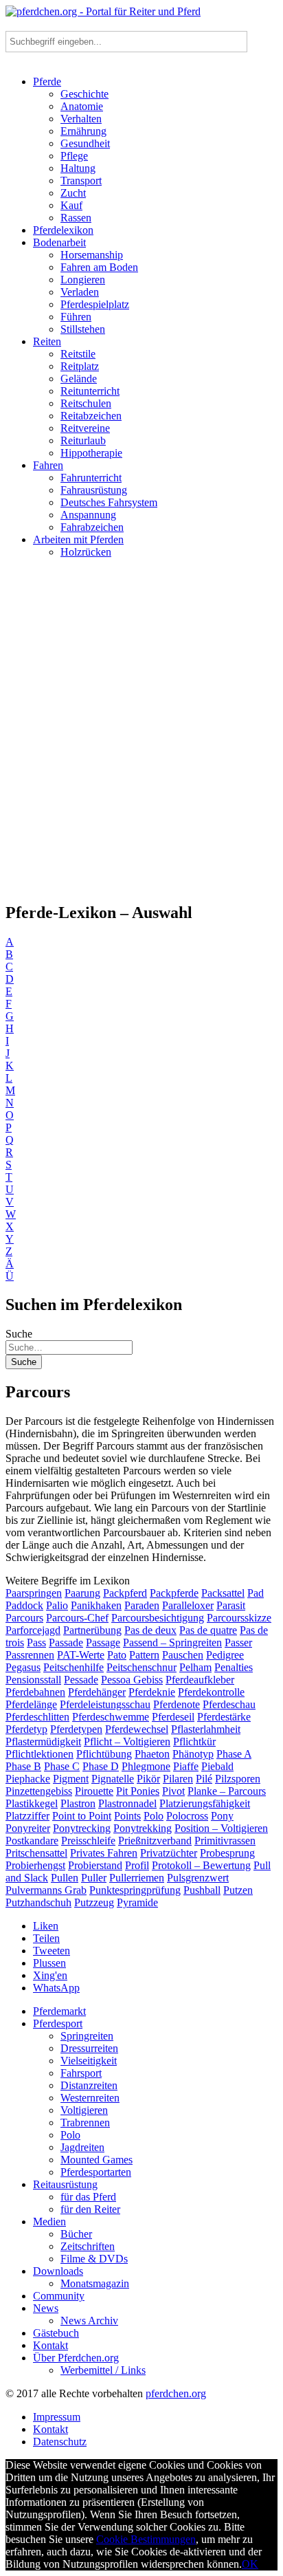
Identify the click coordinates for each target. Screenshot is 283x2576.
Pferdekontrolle (211, 1692)
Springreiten (87, 2036)
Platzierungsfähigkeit (205, 1803)
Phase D (101, 1766)
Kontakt (50, 2345)
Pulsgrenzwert (198, 1878)
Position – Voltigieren (221, 1828)
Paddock (24, 1605)
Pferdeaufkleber (200, 1680)
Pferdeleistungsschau (105, 1704)
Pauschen (183, 1655)
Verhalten (81, 119)
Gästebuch (56, 2333)
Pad (256, 1593)
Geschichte (84, 94)
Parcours (24, 1618)
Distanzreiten (89, 2085)
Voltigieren (84, 2110)
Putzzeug (94, 1902)
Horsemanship (92, 255)
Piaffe (186, 1766)
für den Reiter (90, 2209)
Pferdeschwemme (111, 1717)
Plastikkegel (32, 1803)
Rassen (76, 218)
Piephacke (28, 1779)
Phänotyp (193, 1754)
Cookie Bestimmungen (146, 2539)
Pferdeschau (229, 1704)
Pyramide (137, 1902)
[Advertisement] (141, 736)
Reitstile (78, 354)
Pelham (195, 1667)
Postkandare (32, 1841)
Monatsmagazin (95, 2283)
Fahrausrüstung (94, 490)
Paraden (142, 1605)
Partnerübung (92, 1630)
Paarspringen (34, 1593)
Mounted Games (97, 2160)
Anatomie (82, 106)
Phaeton (152, 1754)
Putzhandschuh (38, 1902)
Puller (94, 1878)
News (46, 2308)
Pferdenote (177, 1704)
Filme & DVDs (94, 2259)
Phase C (62, 1766)
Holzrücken (86, 552)
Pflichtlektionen (39, 1754)
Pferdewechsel (137, 1729)
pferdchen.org (176, 2393)
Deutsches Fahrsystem (109, 502)
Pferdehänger (97, 1692)
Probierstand (95, 1865)
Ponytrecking (82, 1828)
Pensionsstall (33, 1680)
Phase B (23, 1766)
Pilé (204, 1779)
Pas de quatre (208, 1630)
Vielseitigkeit (89, 2061)
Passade (66, 1642)
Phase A (234, 1754)
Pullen (65, 1878)
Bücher (76, 2234)
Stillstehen (83, 329)
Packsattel (223, 1593)
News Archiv (89, 2321)
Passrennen (30, 1655)
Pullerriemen (137, 1878)
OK (250, 2564)
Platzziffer (27, 1816)
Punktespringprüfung (135, 1890)
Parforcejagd (33, 1630)
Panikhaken (96, 1605)
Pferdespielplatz (95, 304)
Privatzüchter (169, 1853)
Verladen (80, 292)
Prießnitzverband (155, 1841)
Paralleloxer (188, 1605)
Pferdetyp (26, 1729)
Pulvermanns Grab (46, 1890)
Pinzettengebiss (39, 1791)
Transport (81, 181)
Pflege (74, 156)
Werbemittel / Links (103, 2370)
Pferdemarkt (59, 2011)
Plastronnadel (127, 1803)
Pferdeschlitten (37, 1717)
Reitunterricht (90, 391)
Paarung (82, 1593)
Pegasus (23, 1667)
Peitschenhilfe (73, 1667)
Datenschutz (60, 2442)
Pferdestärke (224, 1717)
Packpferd (125, 1593)
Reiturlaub (83, 440)
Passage (103, 1642)
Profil (137, 1865)
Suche (19, 1334)
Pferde (47, 81)
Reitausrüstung (65, 2184)
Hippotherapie (91, 453)
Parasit (231, 1605)
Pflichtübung (104, 1754)
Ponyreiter (28, 1828)
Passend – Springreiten (172, 1642)
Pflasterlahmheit (206, 1729)
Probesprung (227, 1853)
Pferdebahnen (35, 1692)
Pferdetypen (76, 1729)
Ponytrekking (143, 1828)
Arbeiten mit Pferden (78, 539)
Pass (36, 1642)
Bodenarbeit (59, 242)
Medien (49, 2222)
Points (127, 1816)
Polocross (187, 1816)
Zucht (73, 193)
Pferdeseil (173, 1717)
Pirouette (94, 1791)
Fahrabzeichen (92, 527)
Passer (238, 1642)
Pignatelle (113, 1779)
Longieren (83, 280)
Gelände (79, 379)
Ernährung (83, 131)
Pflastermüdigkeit (43, 1742)
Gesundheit (85, 143)
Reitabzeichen (91, 416)
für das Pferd (88, 2197)
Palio (57, 1605)
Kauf (71, 205)
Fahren (48, 465)
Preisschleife (88, 1841)
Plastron (78, 1803)
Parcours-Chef (77, 1618)
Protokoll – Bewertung (201, 1865)
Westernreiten (90, 2098)
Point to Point (82, 1816)
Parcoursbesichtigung (158, 1618)
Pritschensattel (36, 1853)
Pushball (202, 1890)
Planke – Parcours (227, 1791)
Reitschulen (86, 403)
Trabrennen (85, 2122)
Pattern (144, 1655)
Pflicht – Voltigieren (127, 1742)
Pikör (148, 1779)
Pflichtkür (194, 1742)
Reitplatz (80, 366)
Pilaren (178, 1779)
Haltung (78, 168)
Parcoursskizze (239, 1618)
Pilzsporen (238, 1779)
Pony (222, 1816)
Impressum (57, 2417)
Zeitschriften (88, 2246)
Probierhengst (35, 1865)
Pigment (71, 1779)
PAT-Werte (81, 1655)
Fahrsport (81, 2073)
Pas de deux (150, 1630)
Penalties (234, 1667)
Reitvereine (85, 428)
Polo (154, 1816)
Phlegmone (146, 1766)
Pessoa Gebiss (132, 1680)
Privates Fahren (104, 1853)
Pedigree (225, 1655)
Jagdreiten (82, 2147)
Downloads (58, 2271)
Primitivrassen (225, 1841)
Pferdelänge (31, 1704)
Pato (117, 1655)
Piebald (217, 1766)
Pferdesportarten (96, 2172)
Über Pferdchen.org (76, 2358)
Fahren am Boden (99, 267)
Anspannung (88, 515)
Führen (76, 317)
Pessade (81, 1680)
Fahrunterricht (91, 478)
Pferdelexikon (63, 230)
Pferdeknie (152, 1692)
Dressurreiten (89, 2048)
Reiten (47, 341)
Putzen (238, 1890)
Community (59, 2296)
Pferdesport (58, 2023)
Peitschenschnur (141, 1667)
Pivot (173, 1791)
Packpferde (174, 1593)
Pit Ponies (138, 1791)
